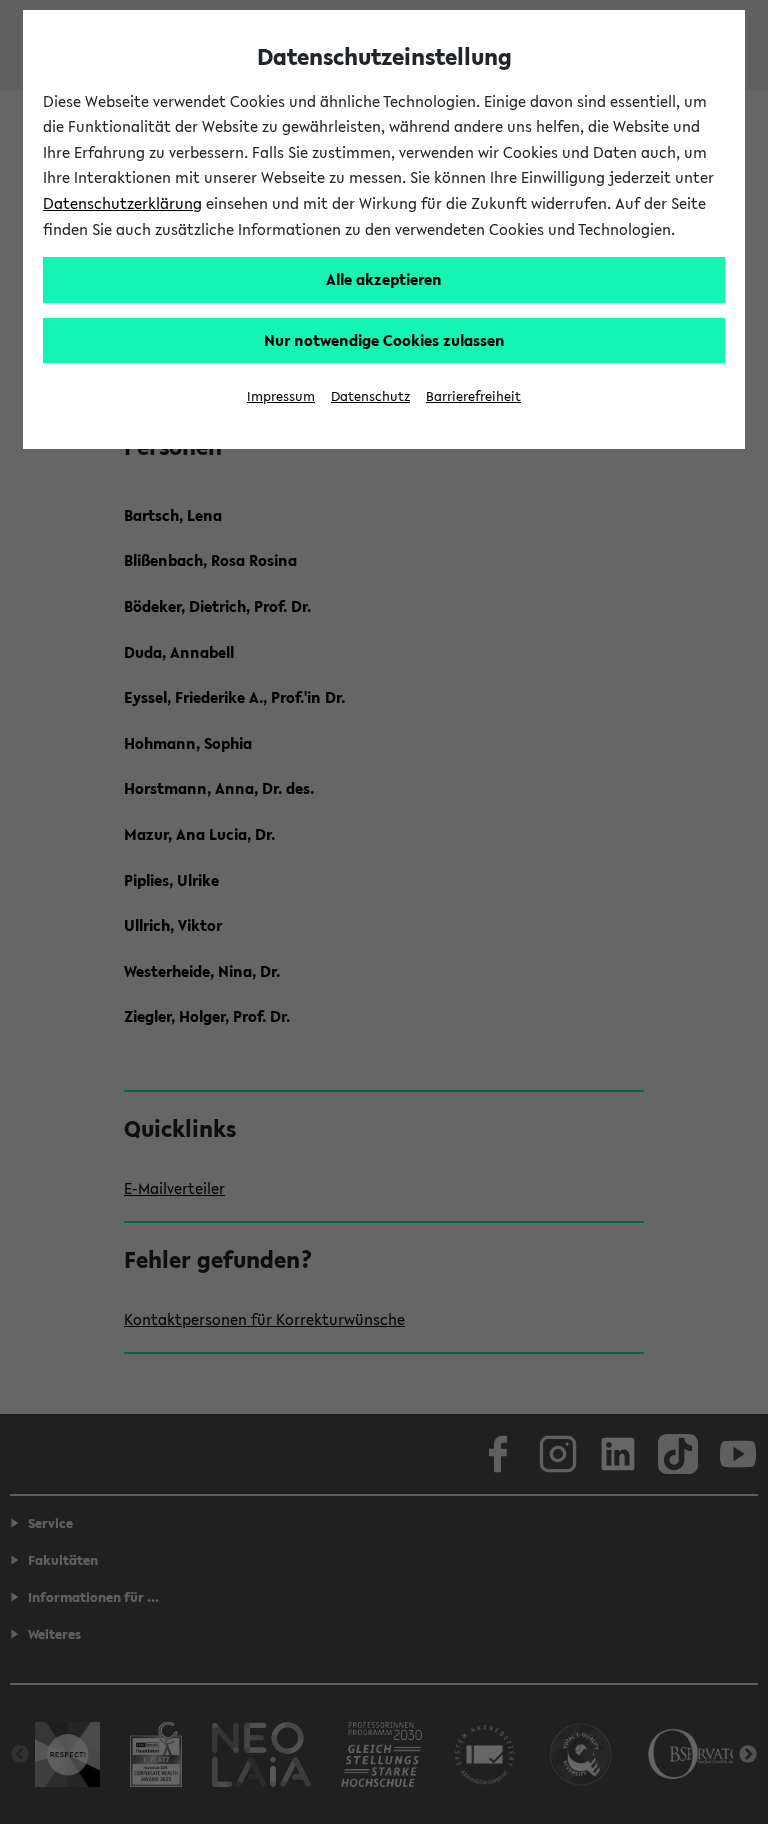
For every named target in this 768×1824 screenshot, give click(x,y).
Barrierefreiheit (473, 396)
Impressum (281, 396)
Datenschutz (370, 396)
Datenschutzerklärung (122, 203)
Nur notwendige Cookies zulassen (384, 340)
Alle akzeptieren (384, 279)
